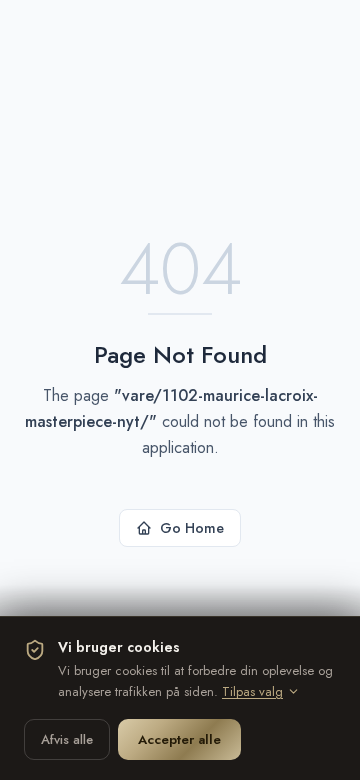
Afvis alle (67, 739)
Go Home (192, 528)
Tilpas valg (252, 691)
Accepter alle (179, 739)
